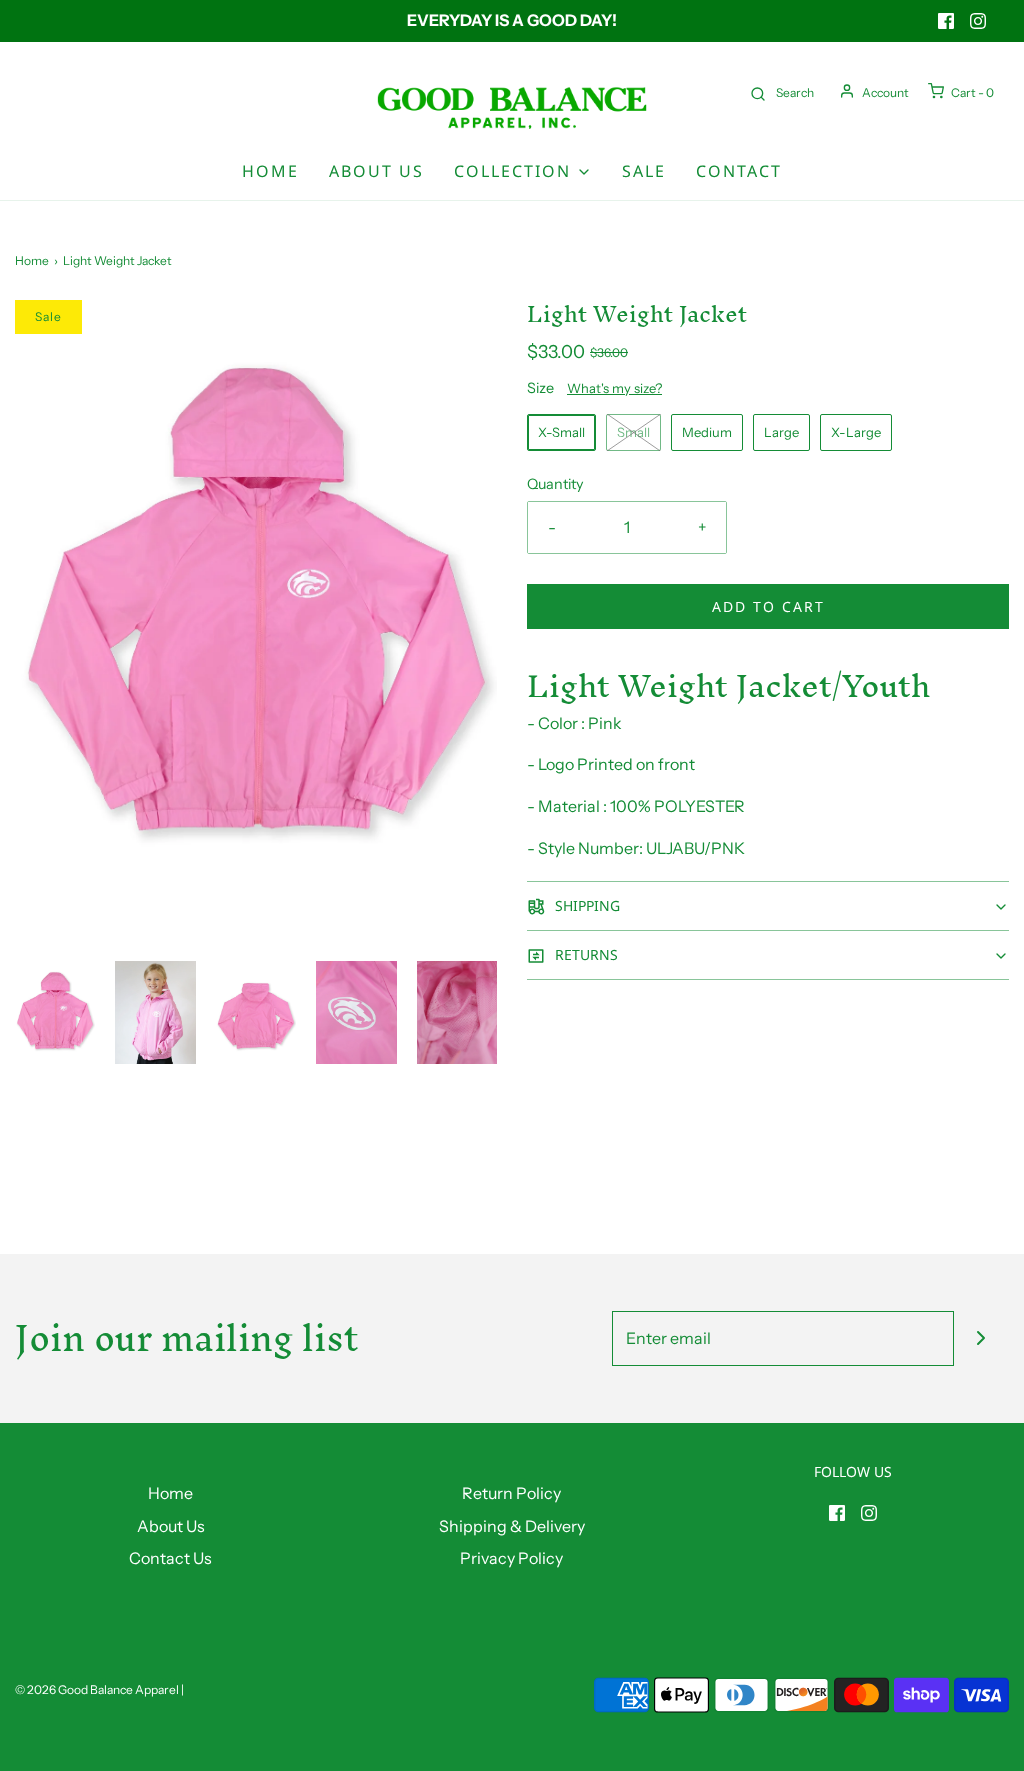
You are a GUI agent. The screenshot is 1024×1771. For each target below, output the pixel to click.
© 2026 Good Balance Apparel (97, 1689)
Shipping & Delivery (512, 1526)
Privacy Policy (511, 1558)
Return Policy (511, 1493)
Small (633, 432)
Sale (644, 171)
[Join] (981, 1338)
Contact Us (170, 1558)
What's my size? (614, 388)
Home (270, 171)
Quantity (555, 484)
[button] (55, 1012)
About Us (376, 171)
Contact (739, 171)
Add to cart (768, 606)
